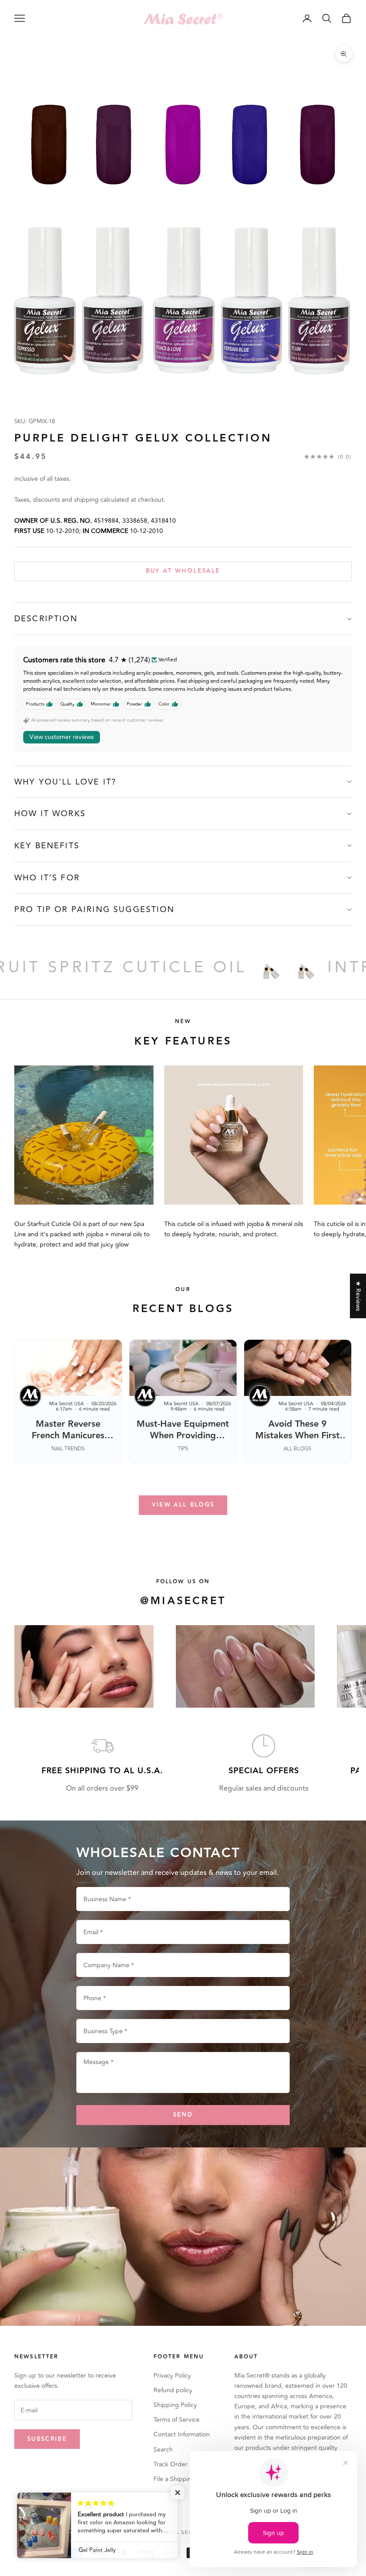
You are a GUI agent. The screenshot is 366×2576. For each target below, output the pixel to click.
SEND (183, 2115)
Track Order (171, 2464)
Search (163, 2450)
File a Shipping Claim (183, 2479)
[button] (179, 2493)
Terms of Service (177, 2420)
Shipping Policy (175, 2405)
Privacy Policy (172, 2376)
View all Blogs (183, 1505)
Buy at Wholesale (183, 571)
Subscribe (47, 2439)
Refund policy (173, 2390)
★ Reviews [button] (358, 1296)
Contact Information (182, 2434)
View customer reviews (62, 737)
